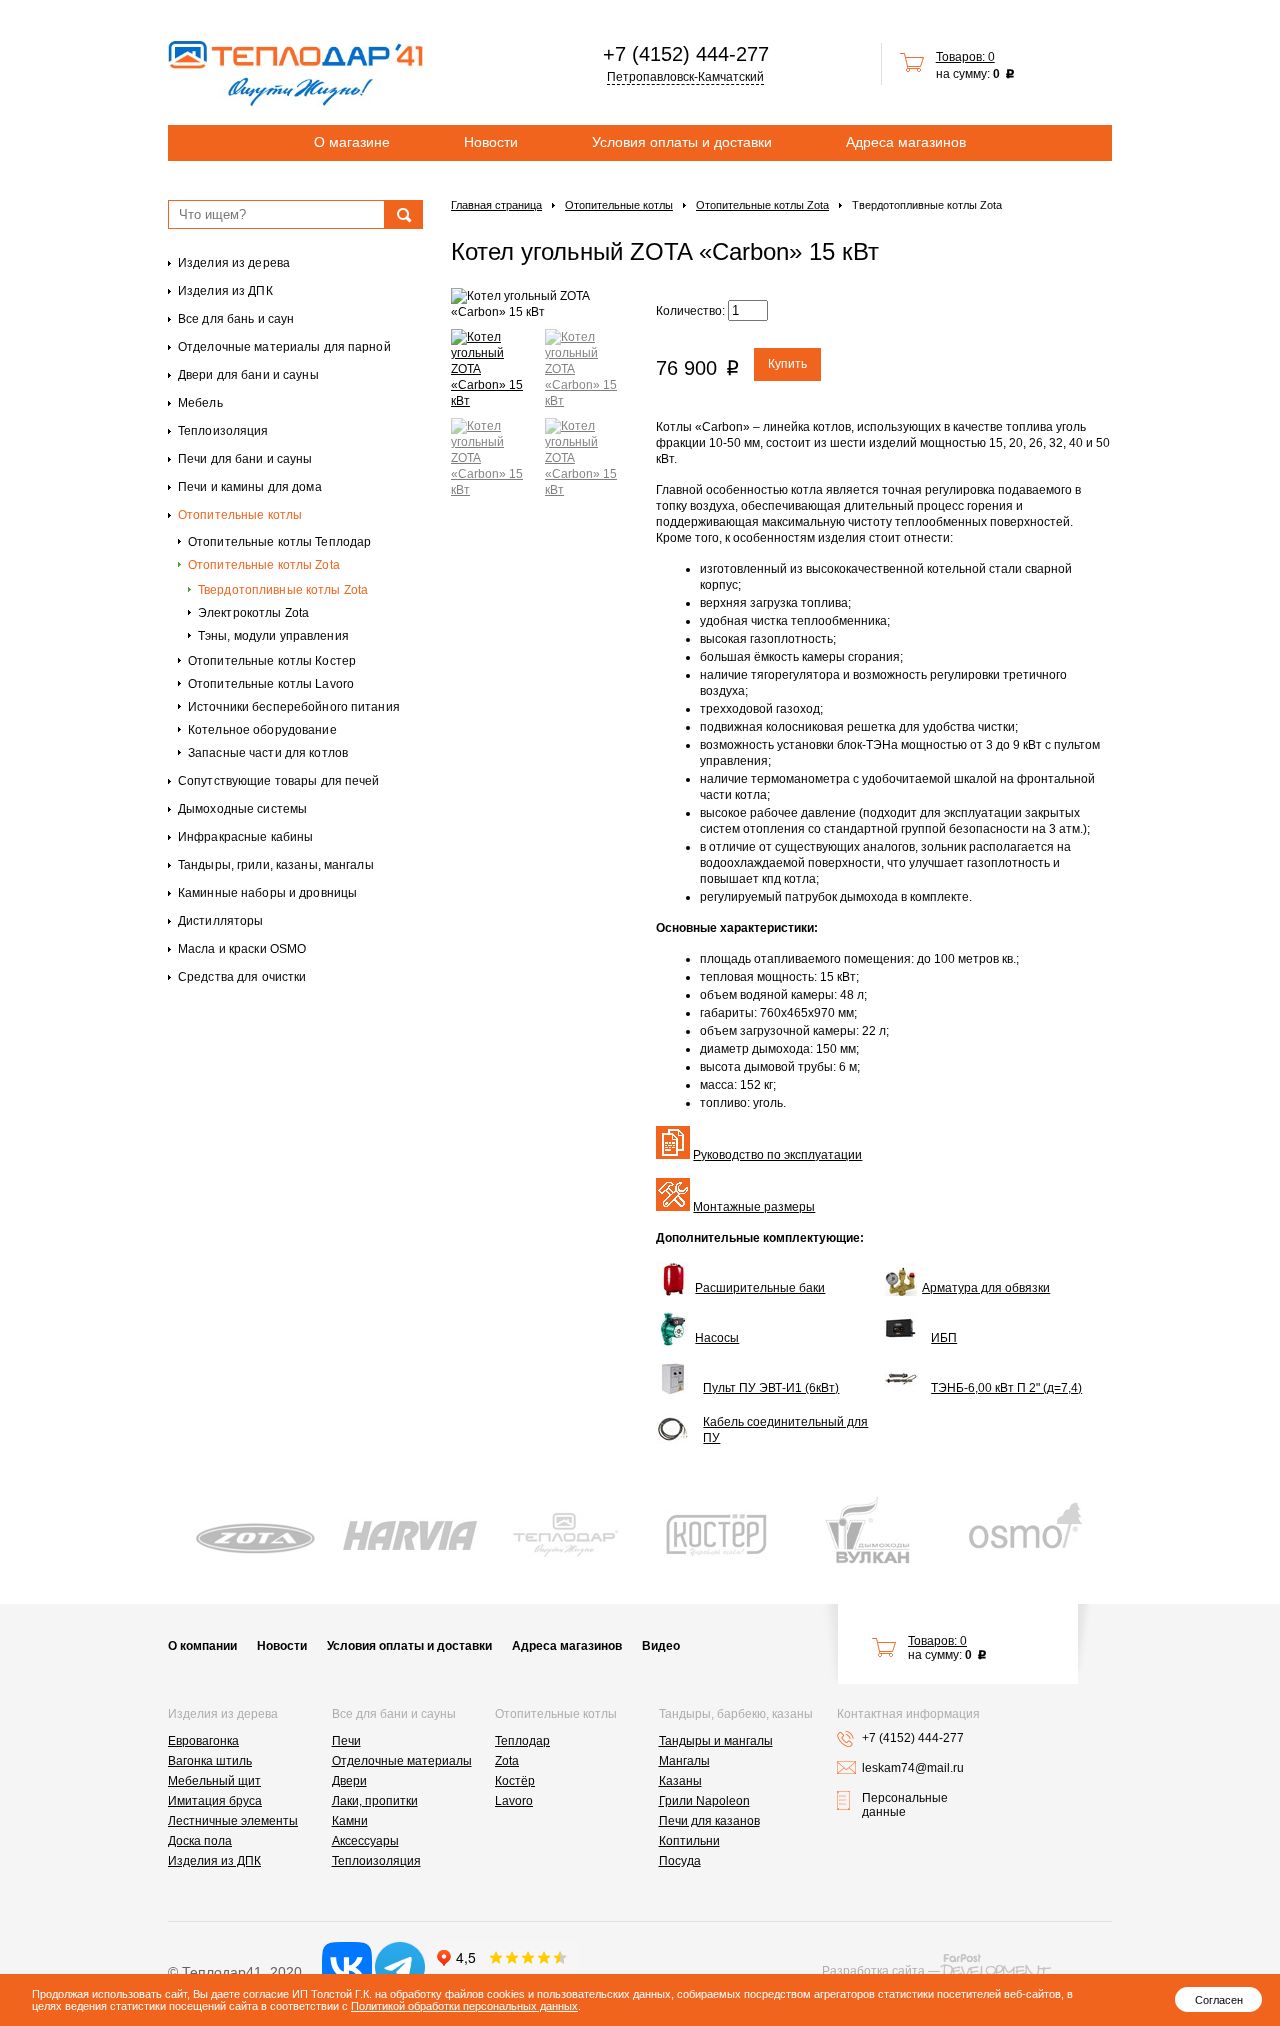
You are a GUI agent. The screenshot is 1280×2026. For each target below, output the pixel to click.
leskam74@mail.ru (913, 1768)
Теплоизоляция (223, 431)
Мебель (200, 403)
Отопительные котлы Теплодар (279, 542)
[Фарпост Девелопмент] (995, 1966)
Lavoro (514, 1801)
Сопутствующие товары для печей (279, 781)
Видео (661, 1646)
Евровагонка (203, 1741)
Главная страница (496, 205)
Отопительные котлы (240, 515)
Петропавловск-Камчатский (685, 77)
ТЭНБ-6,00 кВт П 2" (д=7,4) (1006, 1388)
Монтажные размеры (754, 1207)
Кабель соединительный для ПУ (785, 1430)
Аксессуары (365, 1841)
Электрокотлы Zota (253, 613)
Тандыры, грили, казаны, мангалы (276, 865)
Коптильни (689, 1841)
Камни (350, 1821)
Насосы (717, 1338)
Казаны (680, 1781)
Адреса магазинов (906, 142)
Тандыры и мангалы (716, 1741)
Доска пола (200, 1841)
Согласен (1219, 2000)
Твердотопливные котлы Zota (283, 590)
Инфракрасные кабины (245, 837)
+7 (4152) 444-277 (686, 54)
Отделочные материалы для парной (284, 347)
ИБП (944, 1338)
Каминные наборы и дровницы (267, 893)
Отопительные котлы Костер (272, 661)
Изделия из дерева (234, 263)
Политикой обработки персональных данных (464, 2006)
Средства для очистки (242, 977)
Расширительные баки (760, 1288)
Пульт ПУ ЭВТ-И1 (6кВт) (771, 1388)
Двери (349, 1781)
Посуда (680, 1861)
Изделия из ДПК (225, 291)
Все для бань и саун (236, 319)
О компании (202, 1646)
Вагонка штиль (210, 1761)
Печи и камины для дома (250, 487)
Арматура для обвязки (986, 1288)
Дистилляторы (220, 921)
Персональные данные (905, 1805)
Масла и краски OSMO (242, 949)
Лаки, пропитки (375, 1801)
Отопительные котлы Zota (264, 565)
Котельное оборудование (262, 730)
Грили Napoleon (704, 1801)
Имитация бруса (215, 1801)
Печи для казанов (709, 1821)
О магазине (352, 142)
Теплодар (522, 1741)
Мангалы (684, 1761)
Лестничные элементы (233, 1821)
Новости (491, 142)
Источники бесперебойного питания (294, 707)
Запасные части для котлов (268, 753)
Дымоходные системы (242, 809)
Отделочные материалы (402, 1761)
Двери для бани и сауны (248, 375)
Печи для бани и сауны (245, 459)
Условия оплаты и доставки (682, 142)
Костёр (515, 1781)
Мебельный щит (214, 1781)
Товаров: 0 (965, 57)
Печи (346, 1741)
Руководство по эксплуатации (777, 1155)
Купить (787, 364)
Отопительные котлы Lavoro (271, 684)
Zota (507, 1761)
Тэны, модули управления (273, 636)
